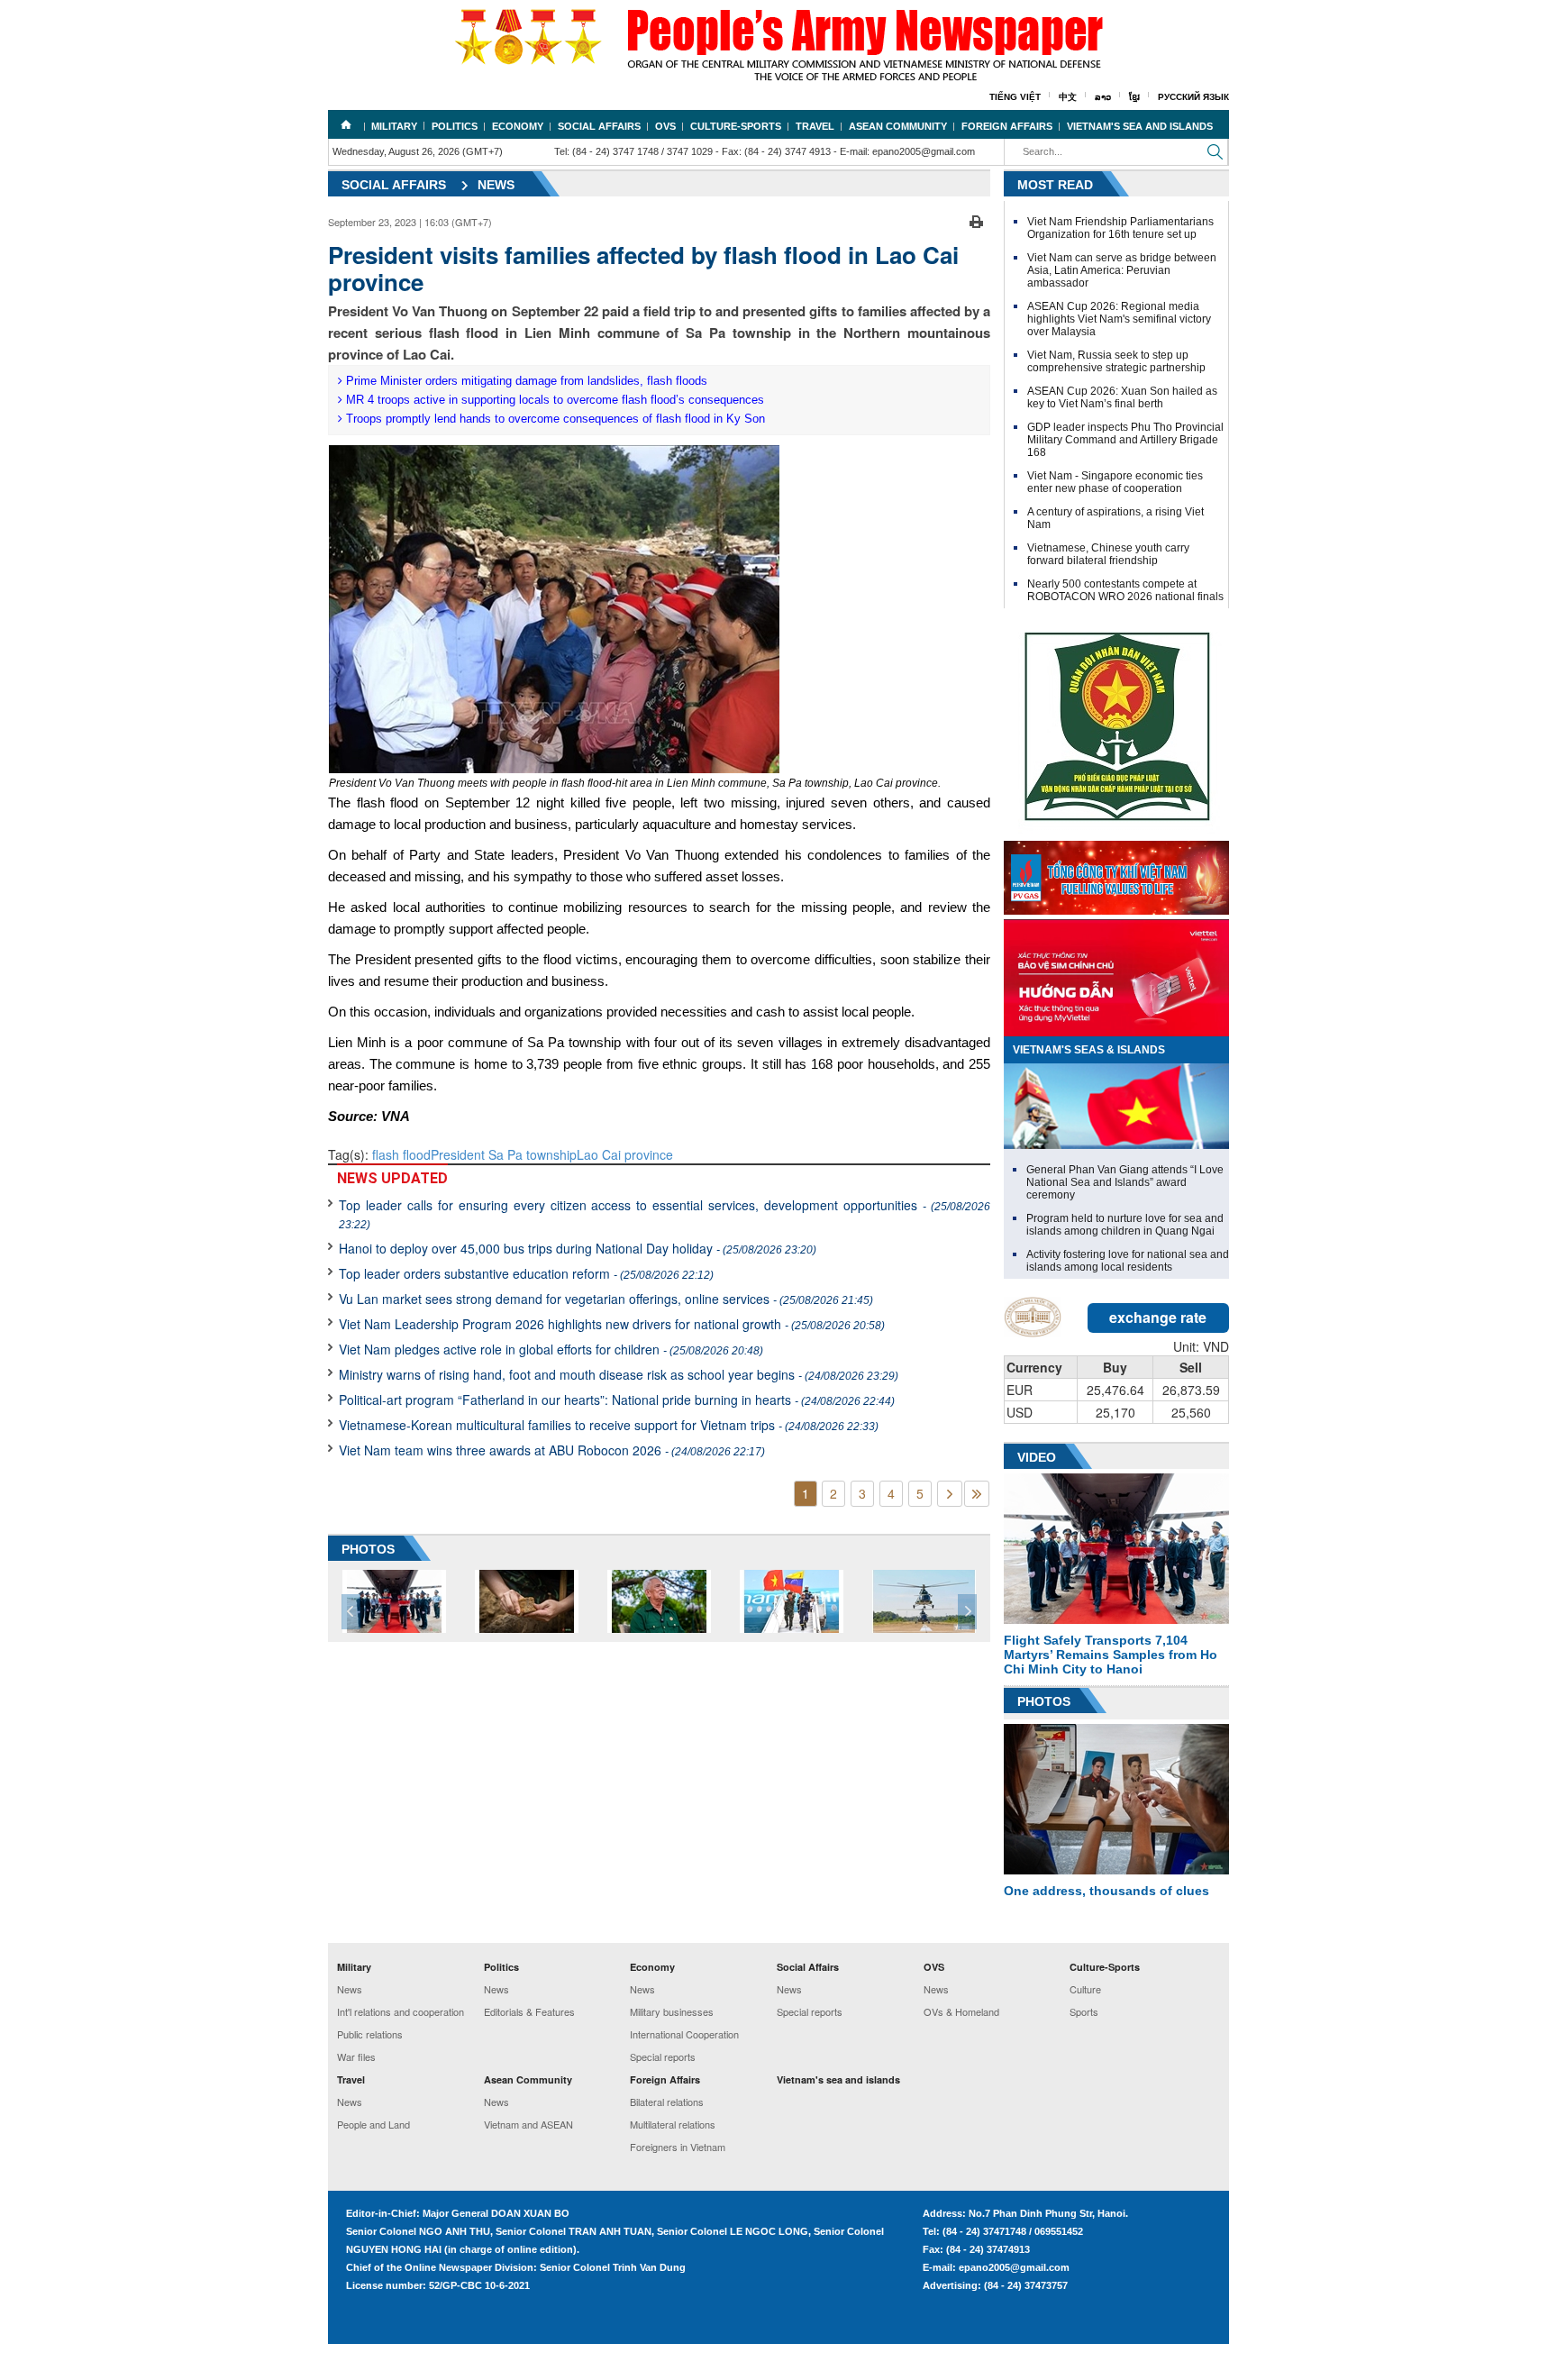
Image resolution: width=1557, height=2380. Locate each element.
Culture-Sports (736, 126)
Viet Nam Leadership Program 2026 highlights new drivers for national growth (612, 1324)
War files (356, 2056)
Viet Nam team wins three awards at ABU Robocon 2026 (552, 1450)
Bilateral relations (667, 2102)
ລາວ (1103, 97)
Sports (1084, 2011)
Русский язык (1193, 97)
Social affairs (394, 185)
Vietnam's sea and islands (1140, 126)
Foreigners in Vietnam (678, 2147)
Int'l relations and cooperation (401, 2011)
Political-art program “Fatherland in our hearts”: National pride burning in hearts (617, 1400)
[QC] (1116, 873)
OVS (665, 126)
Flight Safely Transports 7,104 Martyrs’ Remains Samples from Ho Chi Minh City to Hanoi (1111, 1655)
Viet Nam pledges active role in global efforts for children (551, 1349)
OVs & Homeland (961, 2011)
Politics (455, 126)
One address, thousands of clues (1106, 1891)
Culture (1085, 1989)
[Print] (976, 220)
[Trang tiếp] (950, 1494)
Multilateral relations (673, 2124)
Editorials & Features (529, 2011)
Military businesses (672, 2011)
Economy (518, 126)
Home (346, 124)
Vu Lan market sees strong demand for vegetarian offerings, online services (606, 1299)
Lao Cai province (625, 1154)
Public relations (370, 2034)
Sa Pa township (533, 1154)
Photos (1044, 1701)
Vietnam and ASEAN (528, 2124)
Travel (815, 126)
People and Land (373, 2124)
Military (394, 126)
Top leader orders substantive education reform (526, 1273)
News (496, 185)
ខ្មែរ (1134, 97)
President (460, 1154)
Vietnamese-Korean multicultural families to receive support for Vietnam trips (609, 1425)
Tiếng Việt (1015, 97)
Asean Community (898, 126)
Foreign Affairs (1007, 126)
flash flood (401, 1154)
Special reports (663, 2056)
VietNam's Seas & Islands (1089, 1050)
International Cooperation (684, 2034)
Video (1037, 1457)
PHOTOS (368, 1549)
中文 (1068, 97)
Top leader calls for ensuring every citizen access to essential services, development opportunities (665, 1213)
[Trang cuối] (977, 1494)
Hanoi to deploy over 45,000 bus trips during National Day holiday (578, 1248)
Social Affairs (599, 126)
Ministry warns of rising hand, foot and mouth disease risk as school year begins (619, 1374)
